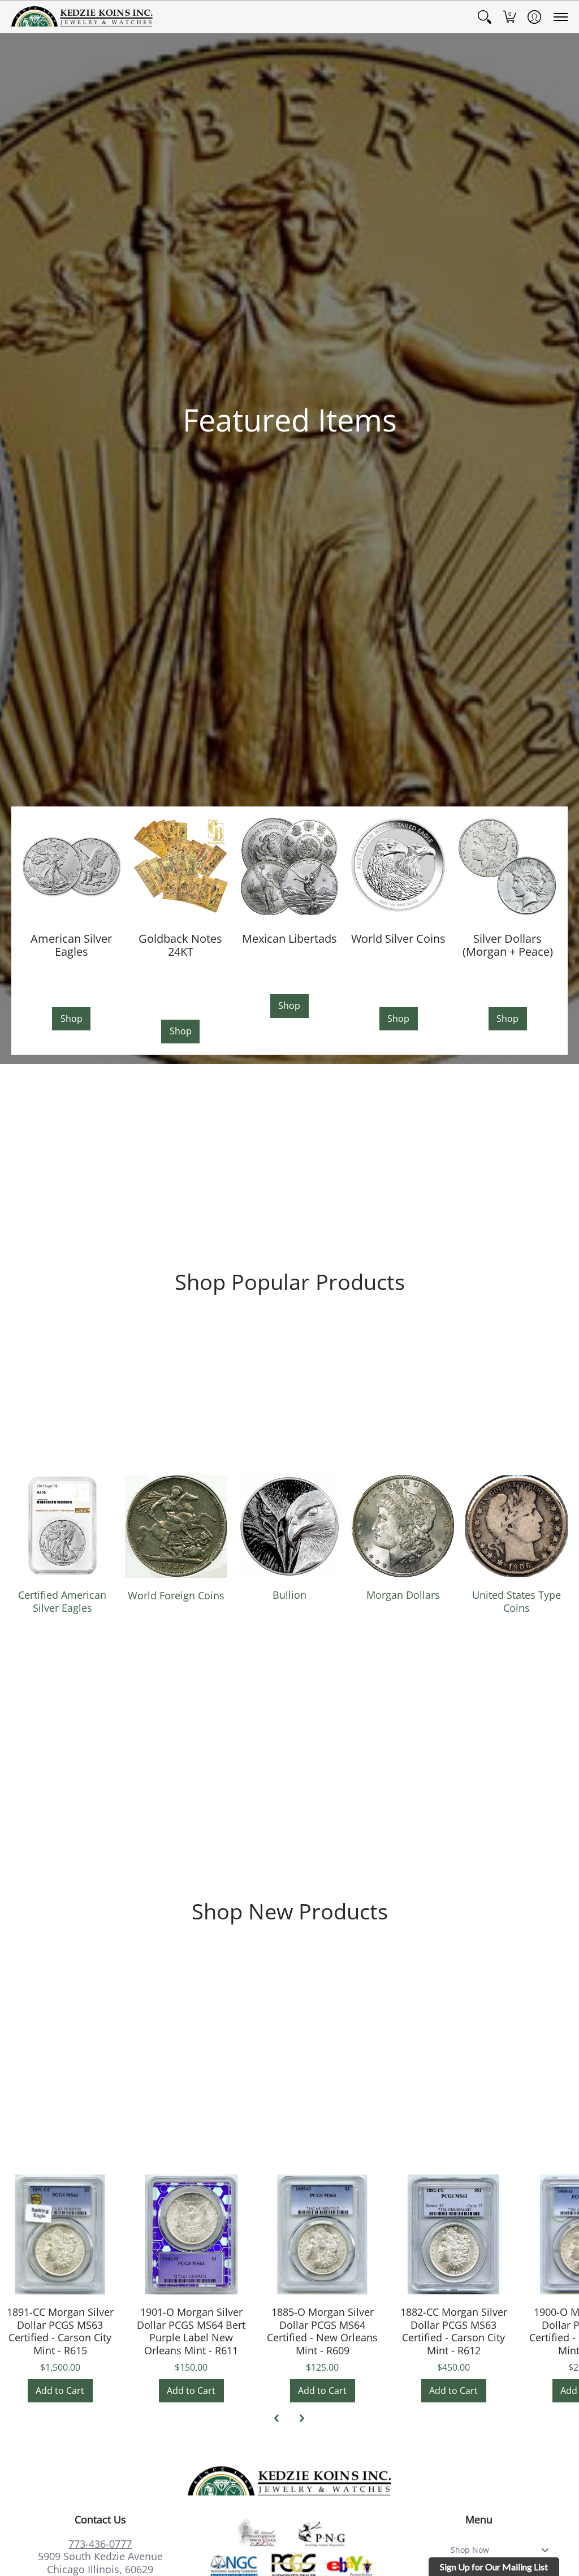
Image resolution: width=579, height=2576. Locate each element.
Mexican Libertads (289, 938)
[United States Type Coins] (517, 1526)
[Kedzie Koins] (82, 17)
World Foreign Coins (176, 1595)
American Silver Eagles (71, 945)
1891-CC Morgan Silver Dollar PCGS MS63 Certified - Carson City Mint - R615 (60, 2331)
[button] (485, 17)
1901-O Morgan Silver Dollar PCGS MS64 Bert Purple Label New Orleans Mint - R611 (191, 2331)
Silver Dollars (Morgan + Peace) (508, 945)
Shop (72, 1019)
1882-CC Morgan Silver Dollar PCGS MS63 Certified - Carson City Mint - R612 (454, 2331)
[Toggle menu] (548, 2550)
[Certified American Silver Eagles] (62, 1526)
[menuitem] (485, 17)
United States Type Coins (517, 1601)
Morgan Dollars (403, 1595)
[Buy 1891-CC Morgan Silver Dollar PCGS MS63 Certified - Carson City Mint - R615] (60, 2234)
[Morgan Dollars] (403, 1526)
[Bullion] (290, 1526)
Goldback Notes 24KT (180, 945)
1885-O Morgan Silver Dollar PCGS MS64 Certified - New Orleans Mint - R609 (322, 2331)
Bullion (289, 1595)
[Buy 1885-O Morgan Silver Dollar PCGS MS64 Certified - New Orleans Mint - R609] (322, 2234)
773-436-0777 (100, 2544)
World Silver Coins (398, 938)
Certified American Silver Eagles (62, 1601)
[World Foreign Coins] (176, 1526)
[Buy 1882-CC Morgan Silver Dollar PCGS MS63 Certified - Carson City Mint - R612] (453, 2234)
